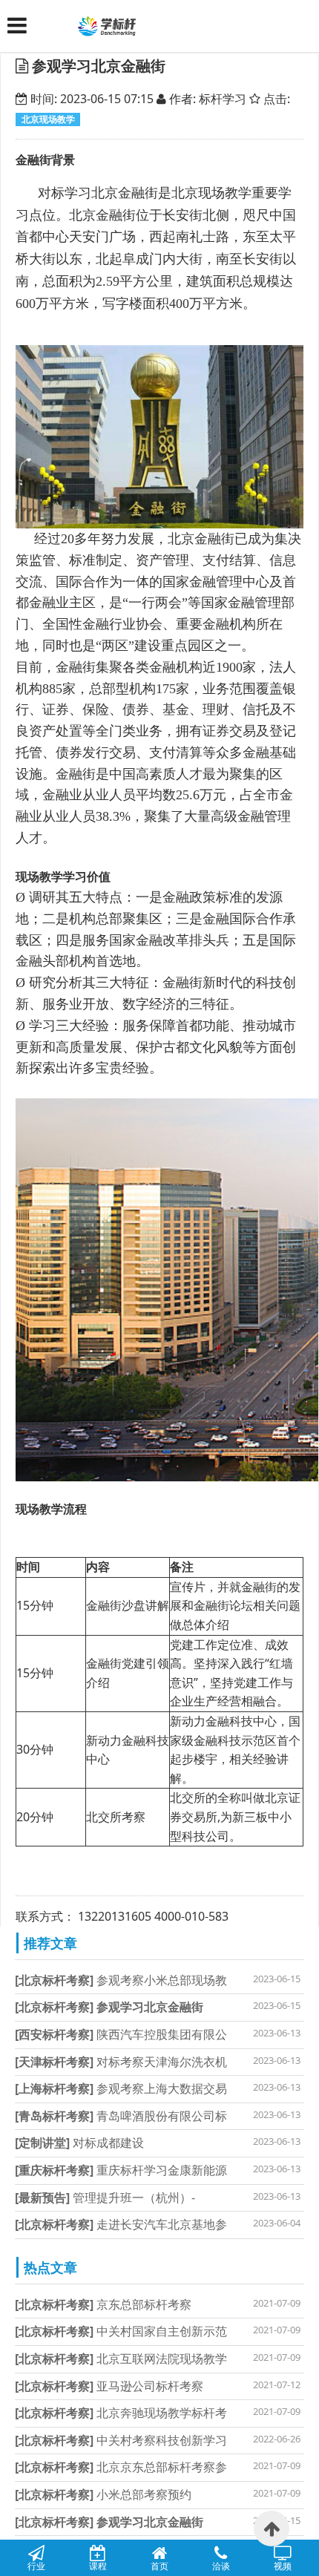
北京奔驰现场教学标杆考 (121, 2413)
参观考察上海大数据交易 (121, 2088)
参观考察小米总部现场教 (121, 1980)
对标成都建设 (79, 2143)
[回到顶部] (272, 2529)
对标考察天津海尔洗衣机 (121, 2062)
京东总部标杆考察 (103, 2304)
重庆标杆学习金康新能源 (121, 2170)
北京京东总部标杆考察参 (121, 2467)
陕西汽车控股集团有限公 (121, 2034)
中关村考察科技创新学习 (121, 2440)
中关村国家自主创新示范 (121, 2331)
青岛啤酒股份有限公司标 (121, 2116)
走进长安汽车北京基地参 (121, 2224)
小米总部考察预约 (103, 2494)
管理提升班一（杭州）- (105, 2198)
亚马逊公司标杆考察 (109, 2386)
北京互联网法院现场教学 (121, 2359)
